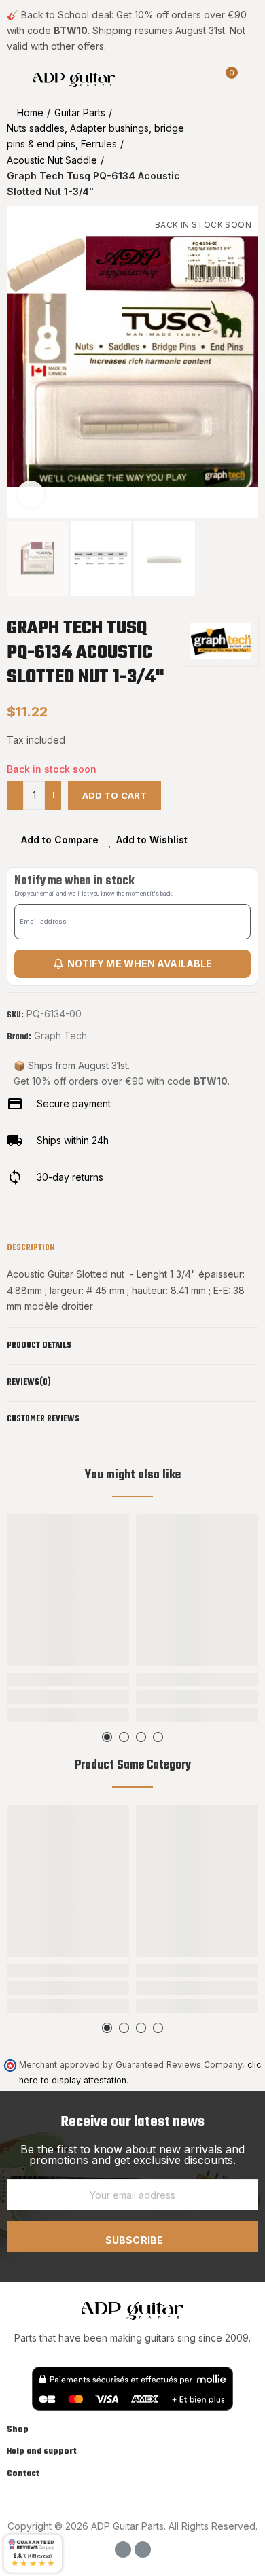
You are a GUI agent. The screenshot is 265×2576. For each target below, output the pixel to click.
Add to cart (114, 795)
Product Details (39, 1346)
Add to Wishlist (152, 840)
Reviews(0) (29, 1382)
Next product (248, 152)
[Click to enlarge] (31, 494)
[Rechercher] (202, 79)
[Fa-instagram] (143, 2549)
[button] (20, 362)
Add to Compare (60, 840)
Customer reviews (43, 1419)
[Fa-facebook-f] (123, 2549)
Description (31, 1248)
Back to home (231, 152)
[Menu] (13, 79)
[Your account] (251, 79)
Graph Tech (60, 1035)
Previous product (214, 152)
